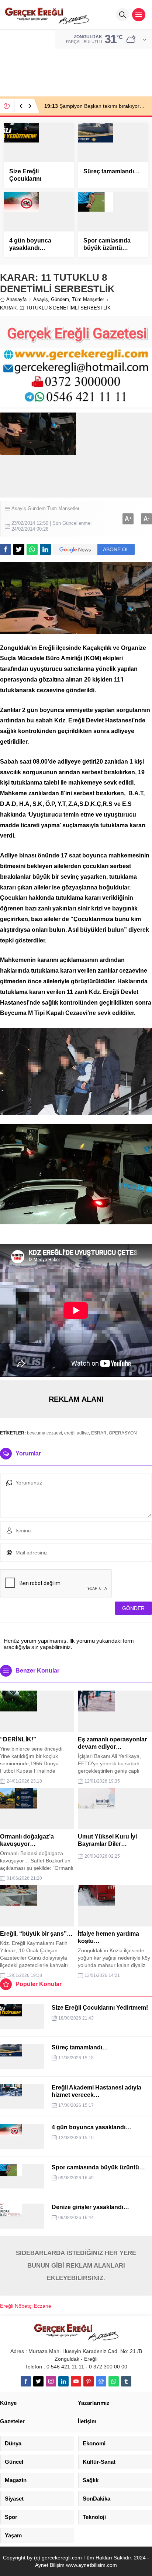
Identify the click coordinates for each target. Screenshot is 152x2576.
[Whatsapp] (114, 2381)
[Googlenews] (101, 2381)
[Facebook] (26, 2381)
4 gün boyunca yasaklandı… (30, 244)
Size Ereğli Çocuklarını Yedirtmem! (25, 179)
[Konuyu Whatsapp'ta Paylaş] (32, 549)
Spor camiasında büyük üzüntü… (107, 244)
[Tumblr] (126, 2381)
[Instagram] (51, 2381)
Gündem (60, 299)
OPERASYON (123, 1433)
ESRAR (99, 1433)
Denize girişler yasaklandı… (90, 2207)
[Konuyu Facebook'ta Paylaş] (6, 549)
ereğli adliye (77, 1433)
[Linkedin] (63, 2381)
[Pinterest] (89, 2381)
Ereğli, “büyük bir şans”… (36, 1934)
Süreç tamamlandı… (112, 171)
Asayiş (41, 299)
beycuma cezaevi (44, 1433)
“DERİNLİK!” (18, 1739)
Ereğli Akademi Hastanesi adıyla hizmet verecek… (96, 2091)
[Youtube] (76, 2381)
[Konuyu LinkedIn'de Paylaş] (45, 549)
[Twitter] (38, 2381)
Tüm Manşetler (88, 299)
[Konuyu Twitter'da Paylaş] (19, 549)
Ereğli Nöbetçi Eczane (26, 2306)
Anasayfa (16, 299)
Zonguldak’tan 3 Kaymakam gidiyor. (94, 106)
